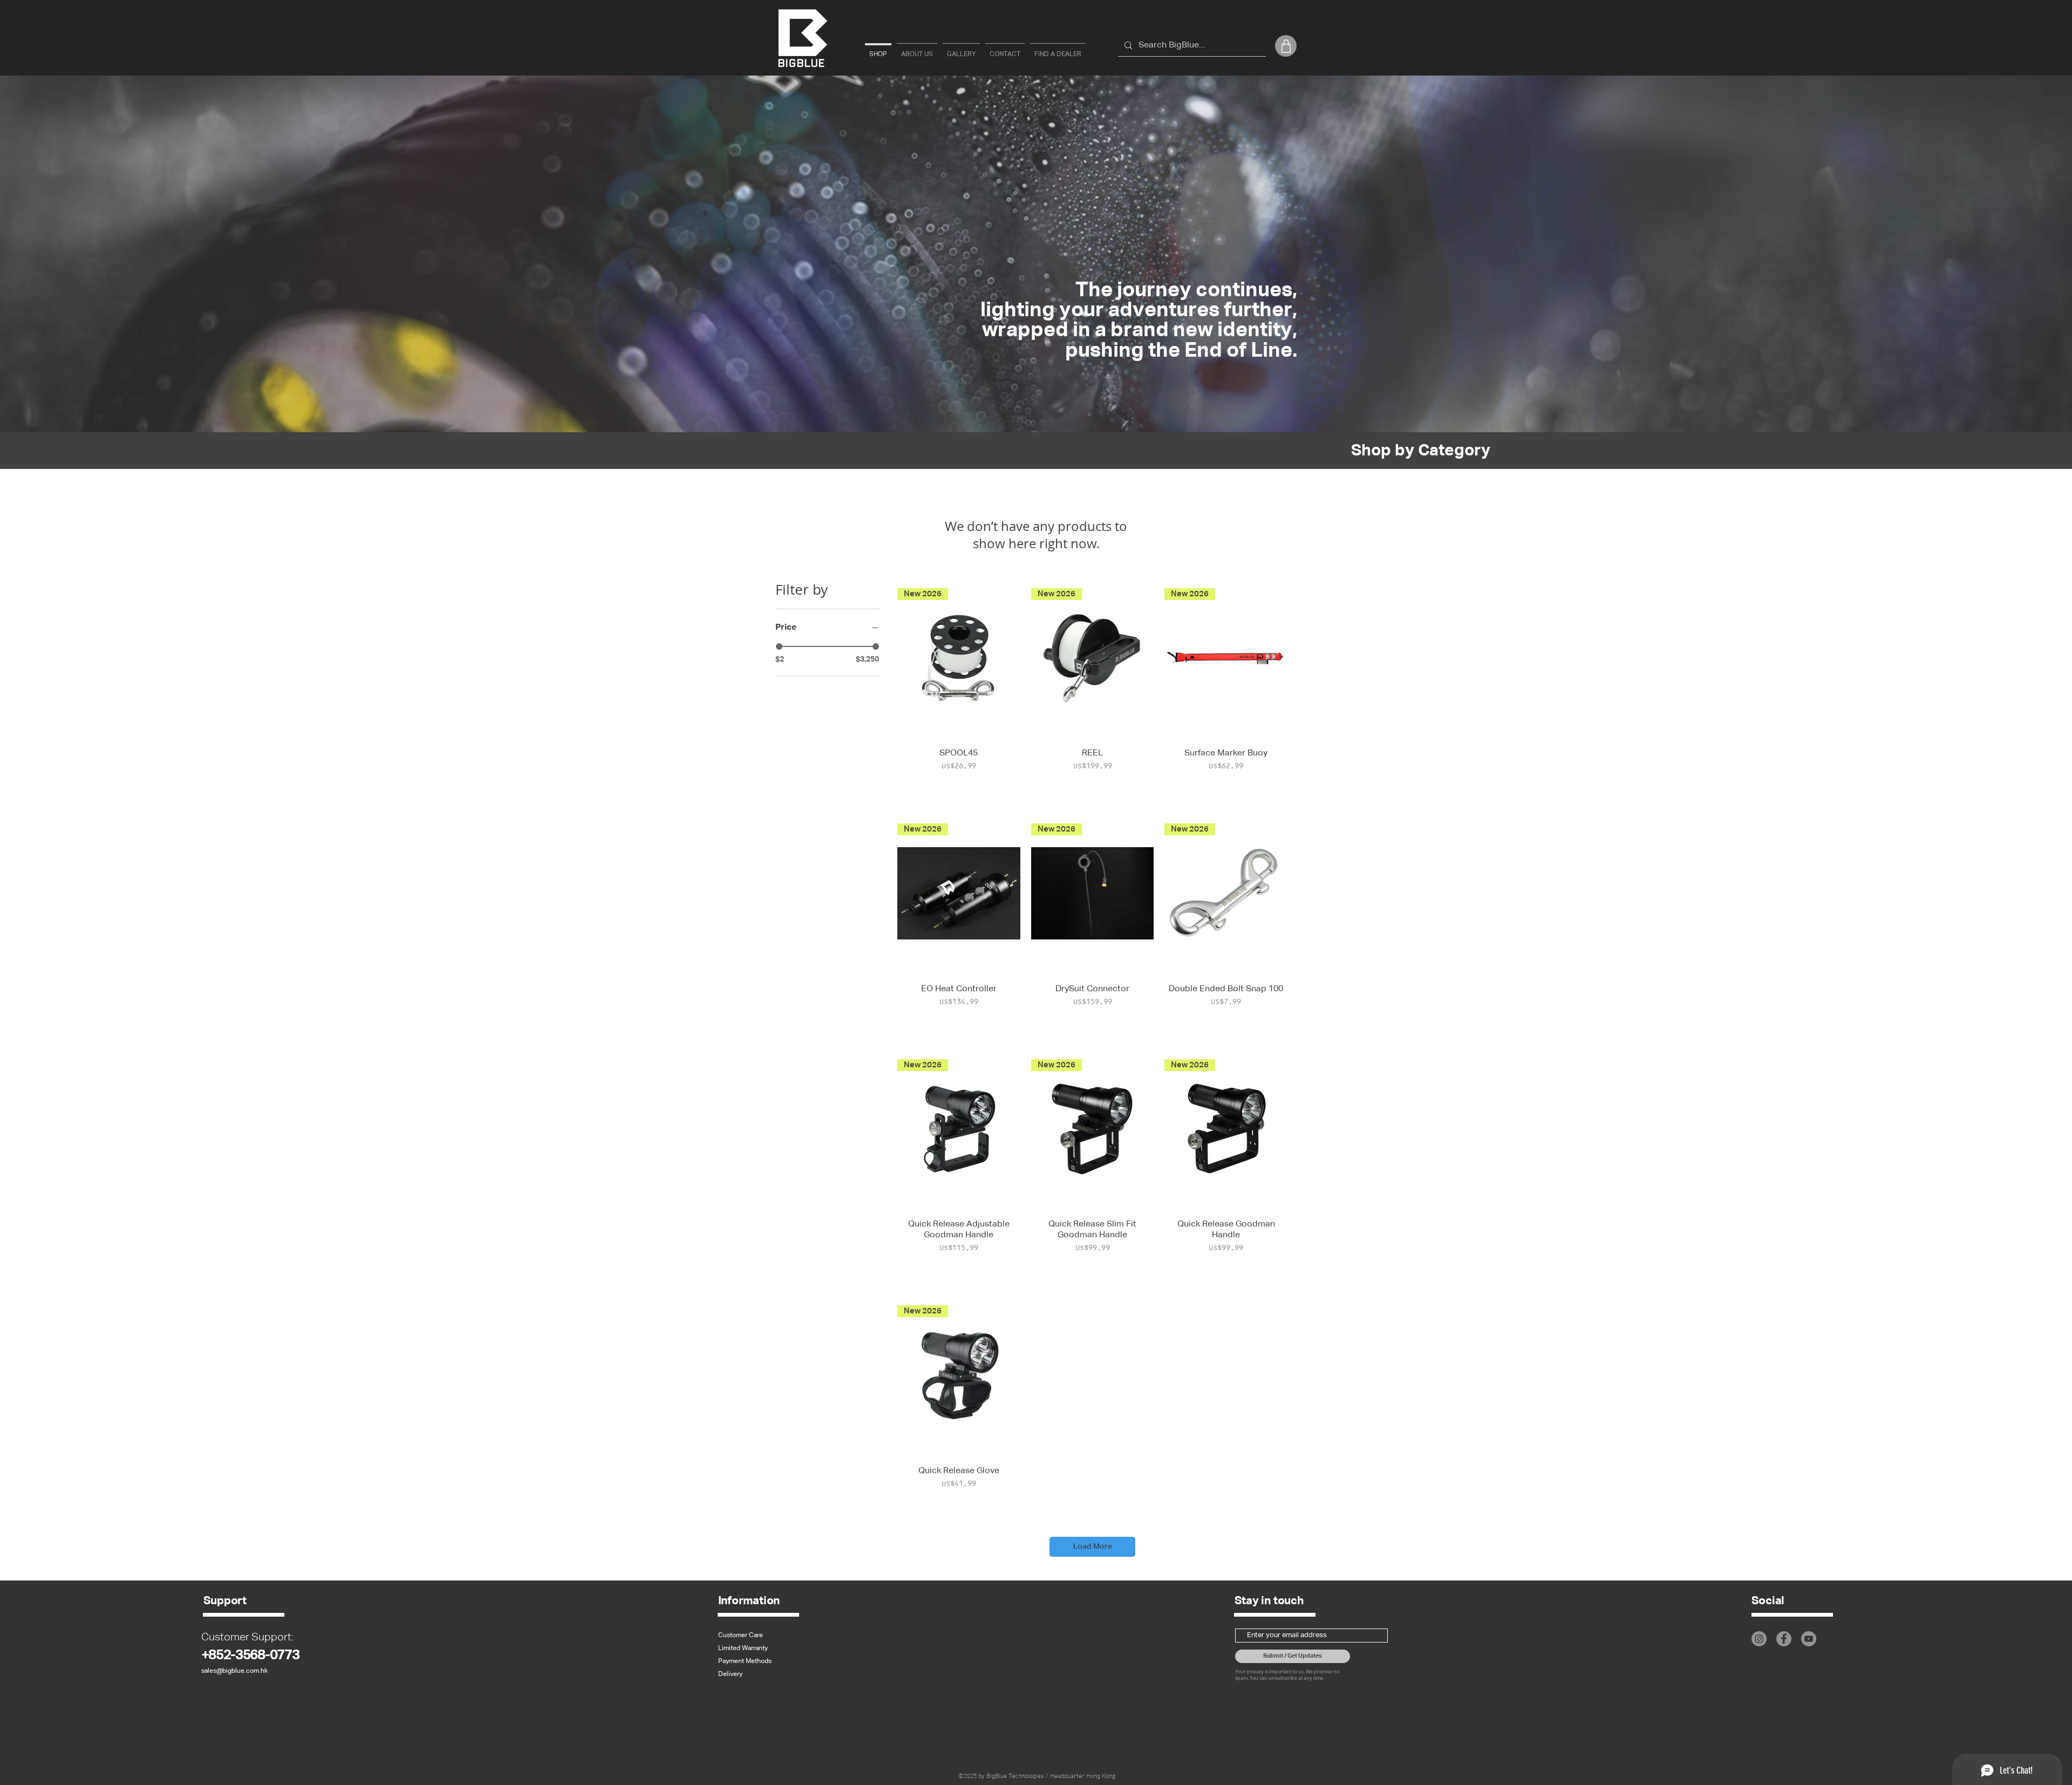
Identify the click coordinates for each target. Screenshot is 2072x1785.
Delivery (730, 1674)
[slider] (779, 646)
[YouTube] (1809, 1639)
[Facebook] (1784, 1639)
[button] (1286, 46)
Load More (1093, 1546)
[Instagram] (1759, 1639)
